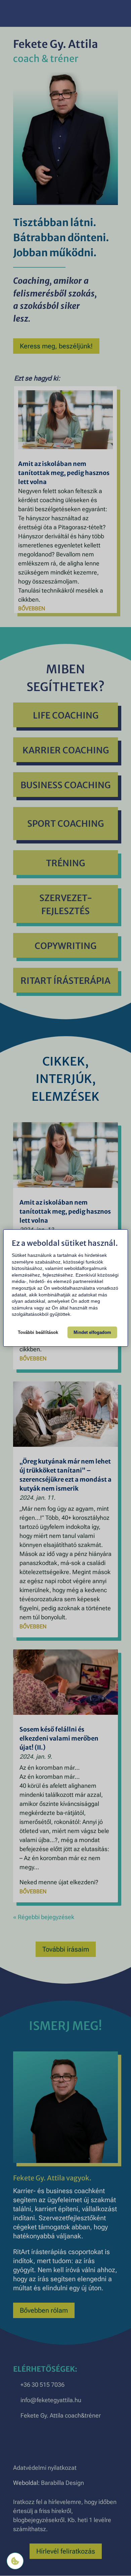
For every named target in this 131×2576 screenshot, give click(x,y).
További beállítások (38, 1332)
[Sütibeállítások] (15, 2561)
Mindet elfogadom (92, 1332)
